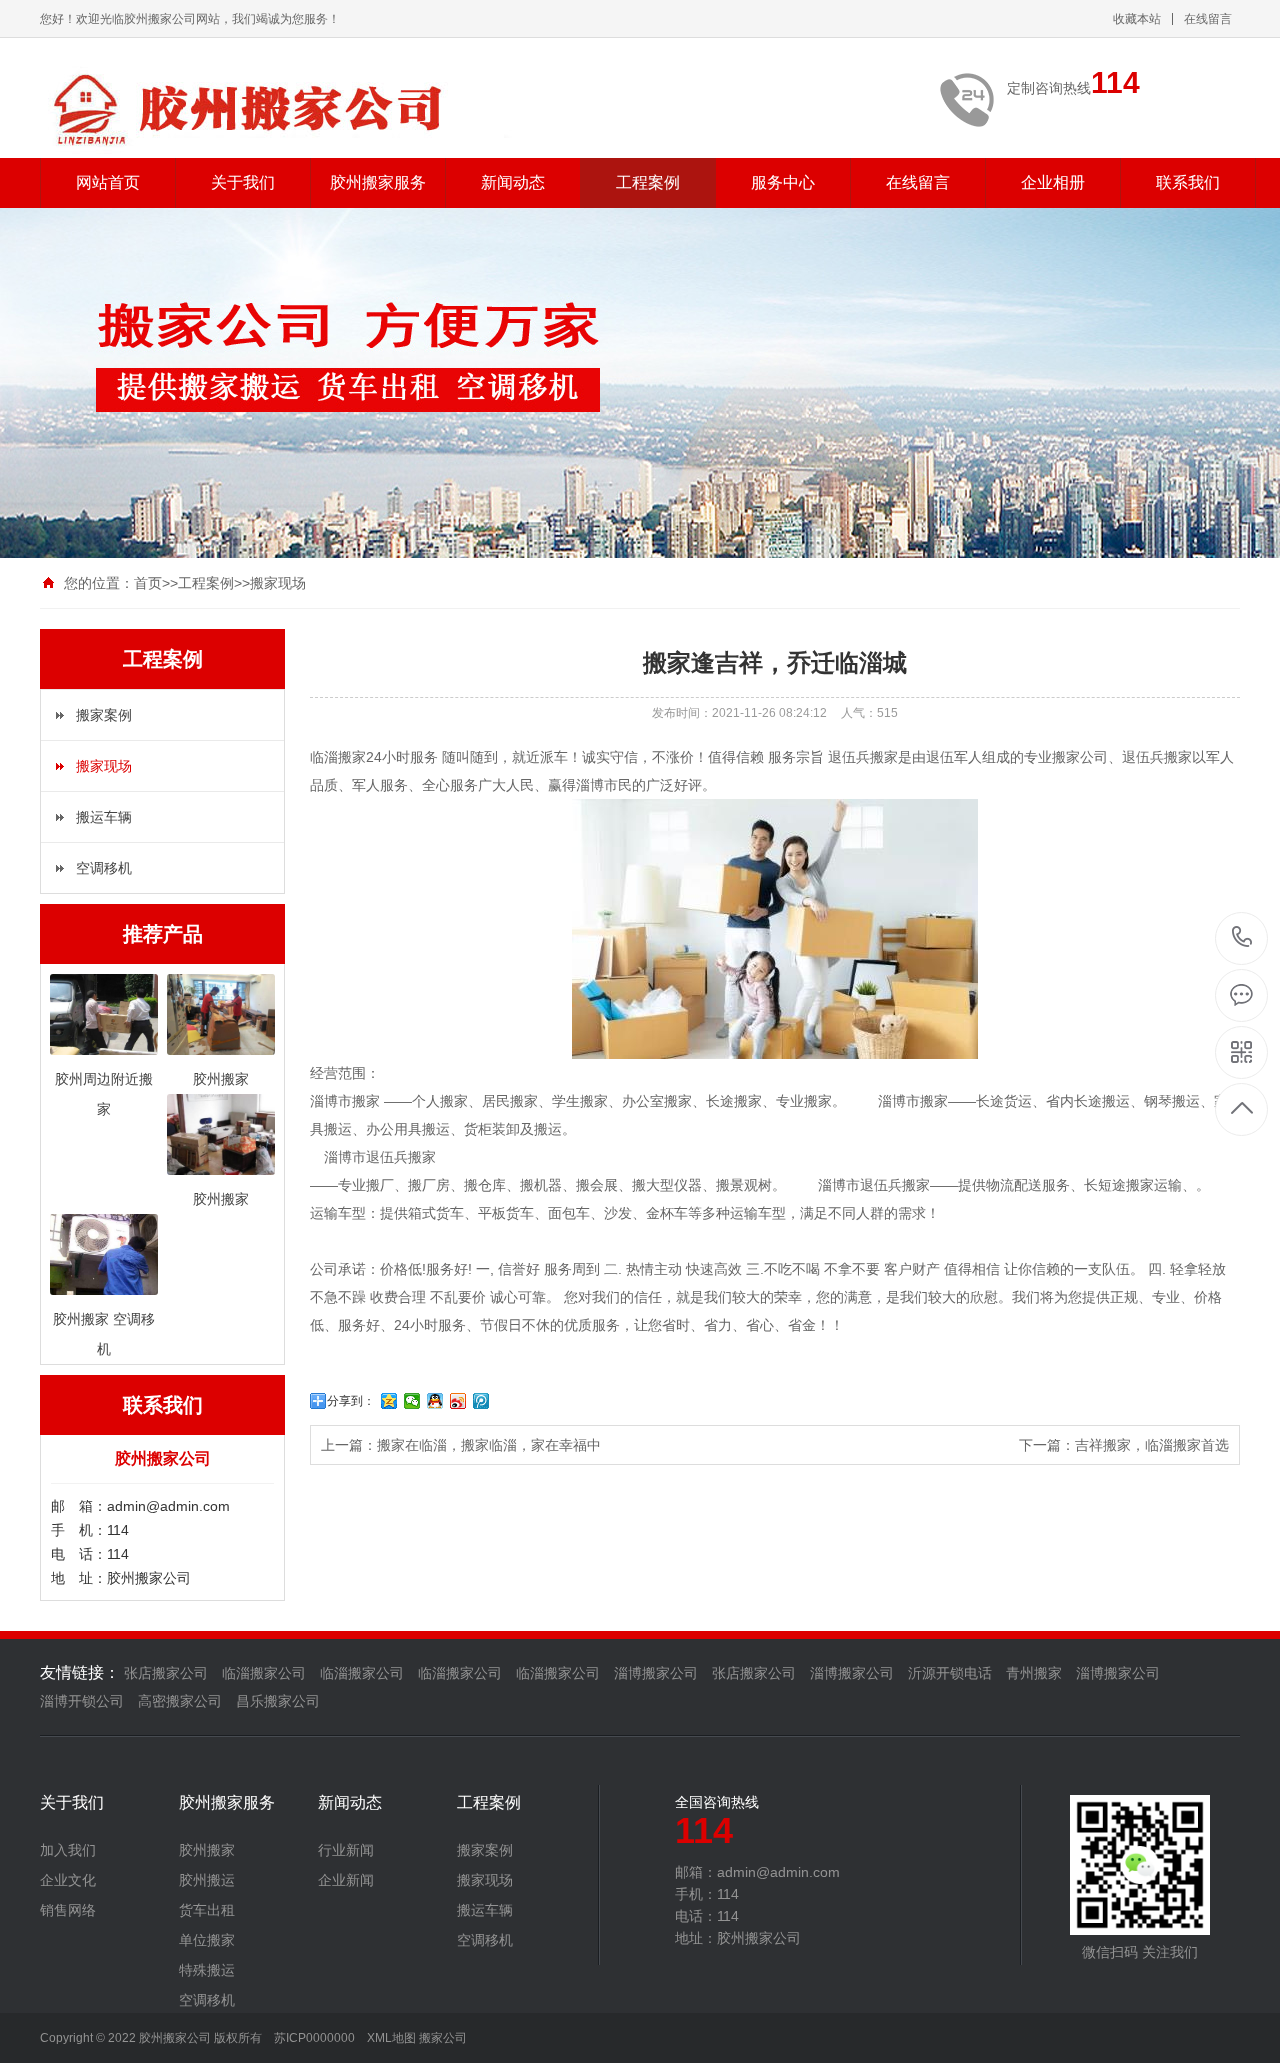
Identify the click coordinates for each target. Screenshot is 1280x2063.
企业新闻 (346, 1880)
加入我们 (68, 1850)
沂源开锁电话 (950, 1673)
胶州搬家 (207, 1850)
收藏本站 (1137, 19)
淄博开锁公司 (82, 1701)
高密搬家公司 (180, 1701)
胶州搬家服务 (378, 182)
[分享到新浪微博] (458, 1401)
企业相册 (1053, 182)
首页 (148, 583)
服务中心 (783, 182)
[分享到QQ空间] (389, 1401)
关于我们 (243, 182)
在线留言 (1208, 19)
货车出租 (207, 1910)
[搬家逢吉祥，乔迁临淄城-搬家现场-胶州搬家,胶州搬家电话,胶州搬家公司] (280, 108)
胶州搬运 (207, 1880)
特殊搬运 (207, 1970)
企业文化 (68, 1880)
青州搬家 (1034, 1673)
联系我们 (1188, 182)
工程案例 (648, 182)
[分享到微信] (412, 1401)
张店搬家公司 (166, 1673)
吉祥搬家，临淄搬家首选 (1152, 1445)
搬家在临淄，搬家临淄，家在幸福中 (489, 1445)
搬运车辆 (104, 817)
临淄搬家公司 (264, 1673)
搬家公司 (443, 2038)
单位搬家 (207, 1940)
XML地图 (391, 2038)
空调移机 (104, 868)
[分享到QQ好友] (435, 1401)
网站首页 (108, 182)
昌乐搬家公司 (278, 1701)
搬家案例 (104, 715)
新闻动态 (513, 182)
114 (1242, 938)
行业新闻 (346, 1850)
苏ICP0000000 (314, 2038)
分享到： (351, 1401)
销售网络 (68, 1910)
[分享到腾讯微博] (481, 1401)
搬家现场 (278, 583)
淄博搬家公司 (656, 1673)
